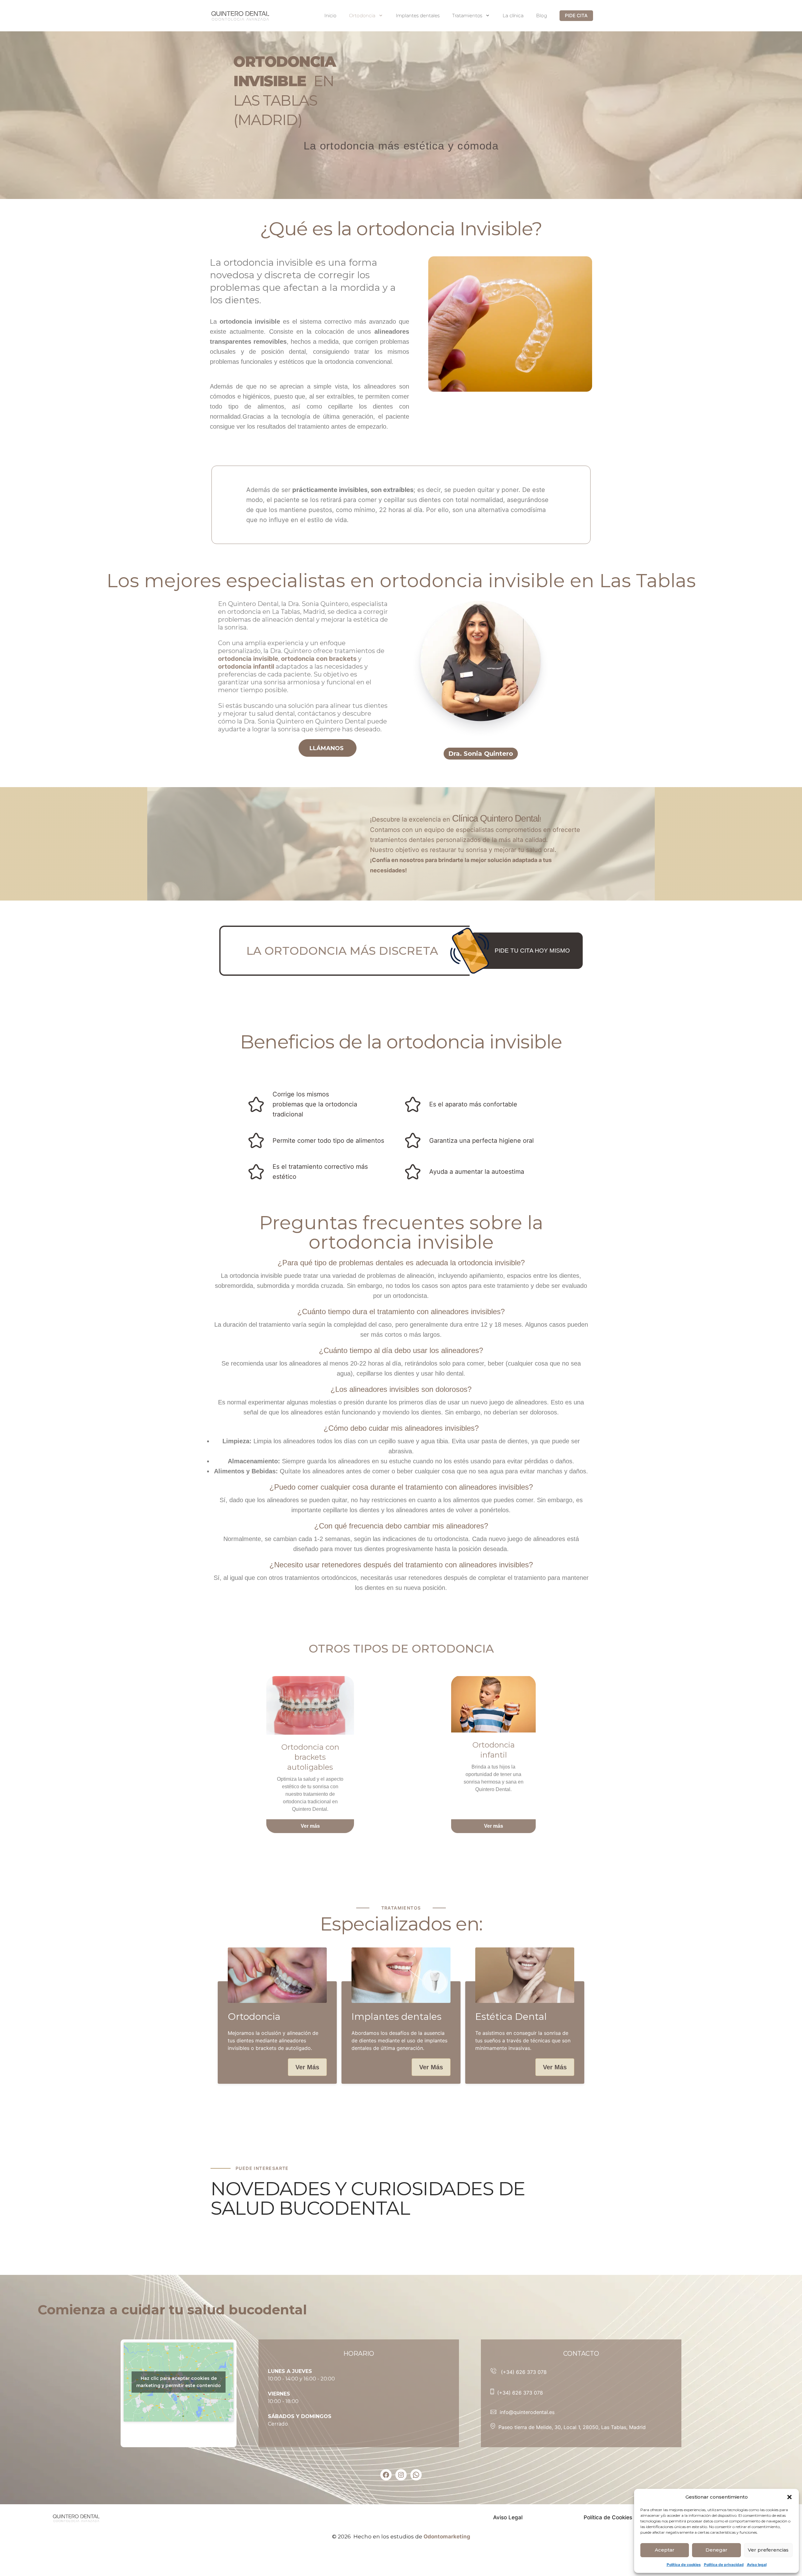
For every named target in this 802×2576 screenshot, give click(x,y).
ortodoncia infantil (246, 666)
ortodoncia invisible (248, 659)
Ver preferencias (768, 2550)
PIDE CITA (576, 16)
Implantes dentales (418, 16)
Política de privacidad (724, 2565)
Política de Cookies (608, 2517)
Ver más (310, 1826)
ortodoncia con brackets (319, 659)
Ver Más (307, 2067)
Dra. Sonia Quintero (481, 754)
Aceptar (665, 2550)
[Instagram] (401, 2475)
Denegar (716, 2550)
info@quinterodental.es (527, 2412)
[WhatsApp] (416, 2475)
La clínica (513, 16)
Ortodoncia (362, 16)
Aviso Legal (508, 2517)
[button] (789, 2497)
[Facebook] (386, 2475)
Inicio (330, 16)
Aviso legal (757, 2565)
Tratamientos (467, 16)
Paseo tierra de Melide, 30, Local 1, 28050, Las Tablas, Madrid (572, 2427)
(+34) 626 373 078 (524, 2372)
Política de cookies (684, 2565)
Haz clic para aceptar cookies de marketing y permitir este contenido (179, 2382)
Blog (542, 16)
